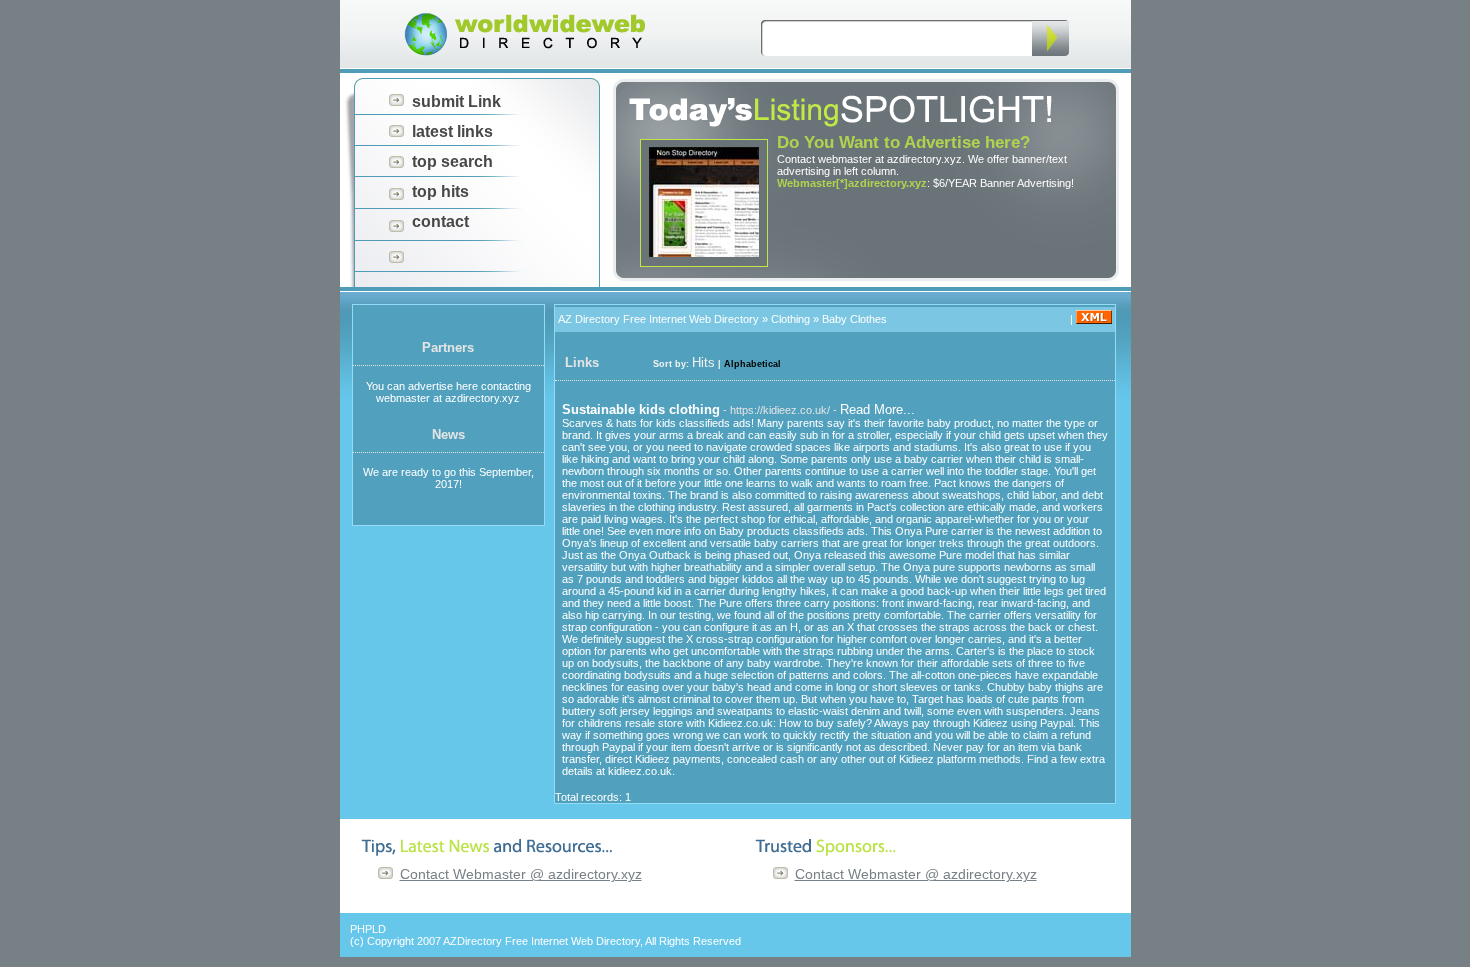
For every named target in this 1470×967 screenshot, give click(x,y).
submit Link (456, 101)
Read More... (877, 409)
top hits (440, 191)
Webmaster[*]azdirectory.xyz (852, 183)
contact (440, 221)
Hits (703, 362)
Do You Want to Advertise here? (903, 142)
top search (452, 161)
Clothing (790, 319)
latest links (452, 131)
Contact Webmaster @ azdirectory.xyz (521, 874)
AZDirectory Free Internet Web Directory (541, 941)
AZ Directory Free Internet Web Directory (658, 319)
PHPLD (368, 929)
